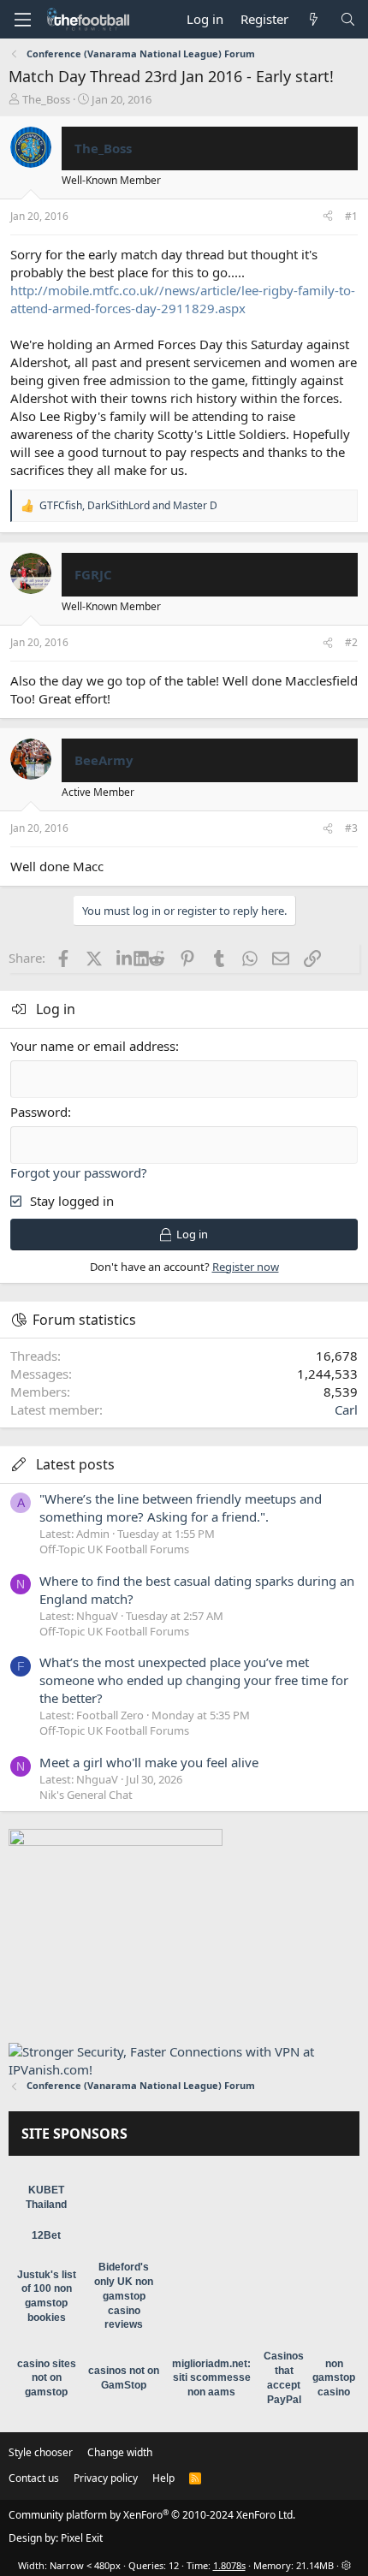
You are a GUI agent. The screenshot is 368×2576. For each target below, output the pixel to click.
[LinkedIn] (125, 958)
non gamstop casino (334, 2378)
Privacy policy (106, 2478)
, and (128, 506)
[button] (22, 20)
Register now (246, 1267)
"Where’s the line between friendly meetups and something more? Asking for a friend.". (181, 1508)
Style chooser (41, 2452)
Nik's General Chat (86, 1795)
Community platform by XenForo (152, 2515)
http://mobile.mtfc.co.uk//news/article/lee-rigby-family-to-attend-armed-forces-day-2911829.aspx (183, 299)
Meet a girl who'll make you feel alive (149, 1762)
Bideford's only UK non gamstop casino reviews (124, 2296)
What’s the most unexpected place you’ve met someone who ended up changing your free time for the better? (194, 1680)
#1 (351, 216)
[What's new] (314, 19)
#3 (351, 828)
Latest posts (75, 1464)
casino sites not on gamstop (47, 2378)
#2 (351, 642)
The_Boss (46, 99)
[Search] (348, 19)
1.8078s (229, 2565)
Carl (346, 1410)
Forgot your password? (79, 1172)
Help (163, 2478)
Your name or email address (93, 1046)
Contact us (34, 2478)
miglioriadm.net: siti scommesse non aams (211, 2378)
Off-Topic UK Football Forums (114, 1549)
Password (39, 1112)
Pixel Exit (82, 2538)
